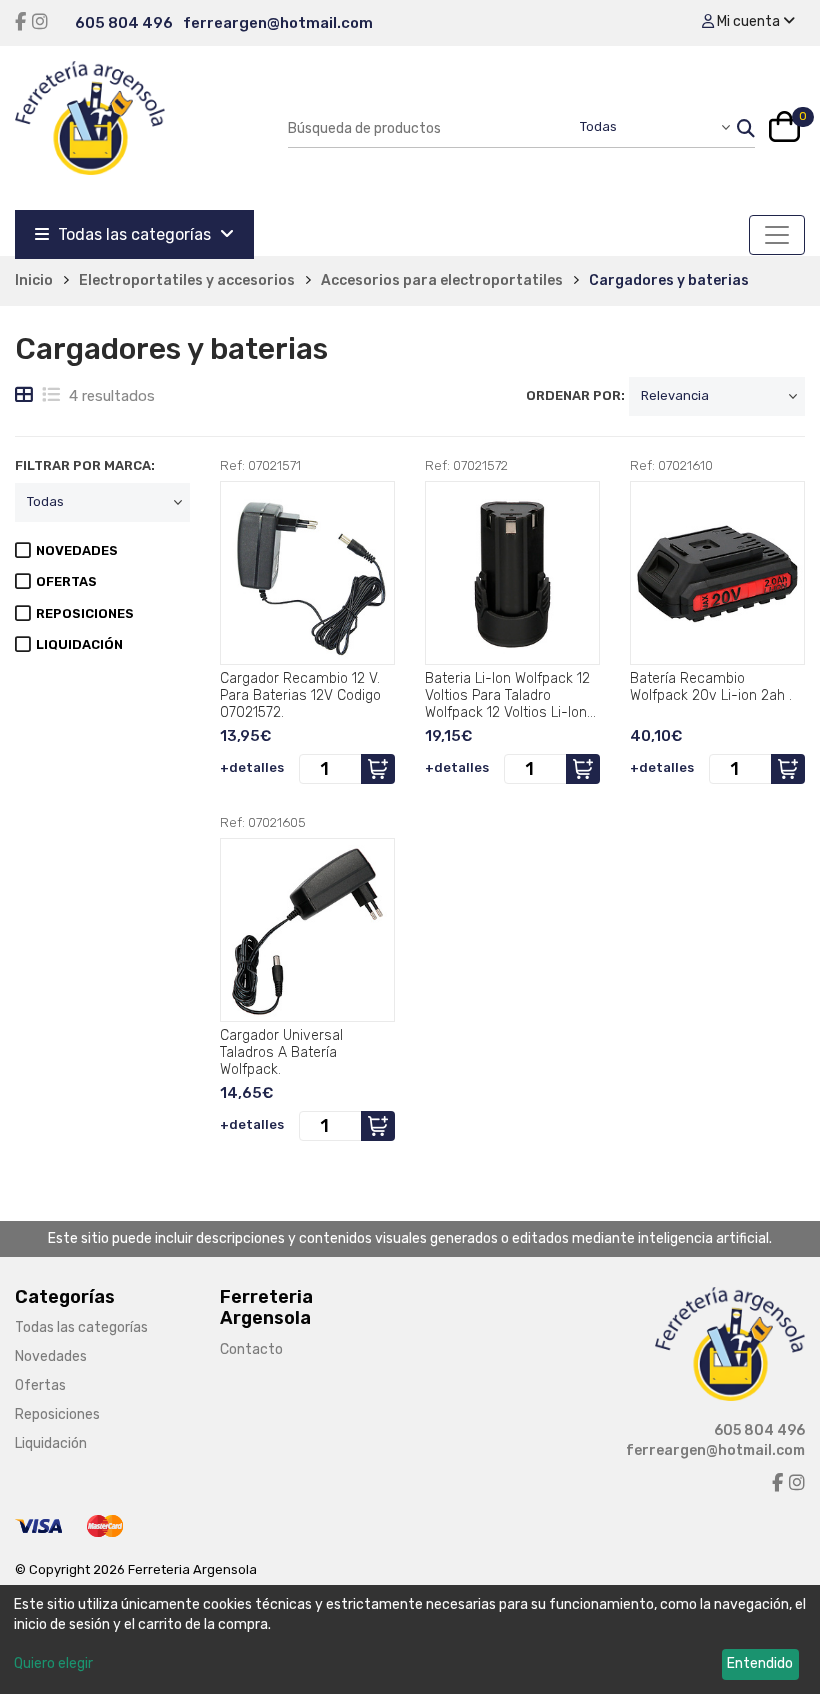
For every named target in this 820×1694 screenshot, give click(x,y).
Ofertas (40, 1385)
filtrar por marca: (85, 465)
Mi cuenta (748, 21)
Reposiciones (57, 1414)
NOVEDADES (77, 550)
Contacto (251, 1349)
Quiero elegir (53, 1663)
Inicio (34, 280)
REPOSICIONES (85, 613)
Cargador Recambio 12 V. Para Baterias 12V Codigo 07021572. (300, 695)
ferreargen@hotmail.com (278, 23)
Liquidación (51, 1443)
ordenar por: (575, 395)
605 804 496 (124, 23)
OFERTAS (66, 581)
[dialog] (410, 1639)
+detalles (252, 767)
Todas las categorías (134, 234)
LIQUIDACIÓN (79, 644)
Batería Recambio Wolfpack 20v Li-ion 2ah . (711, 687)
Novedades (51, 1356)
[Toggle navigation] (777, 235)
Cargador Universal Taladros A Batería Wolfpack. (281, 1052)
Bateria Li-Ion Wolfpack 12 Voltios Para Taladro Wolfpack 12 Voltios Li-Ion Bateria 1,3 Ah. (507, 695)
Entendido (760, 1663)
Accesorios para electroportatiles (442, 280)
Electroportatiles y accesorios (187, 280)
